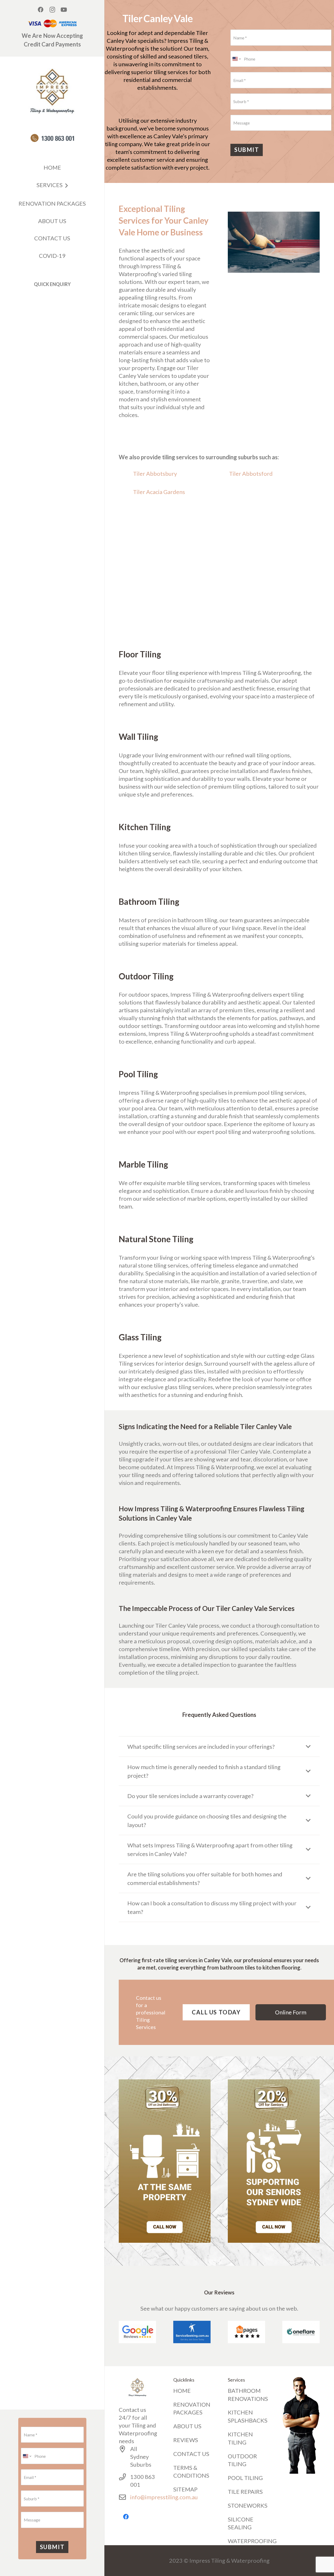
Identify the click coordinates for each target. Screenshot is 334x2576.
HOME (182, 2391)
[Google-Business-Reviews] (137, 2332)
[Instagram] (52, 10)
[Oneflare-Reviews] (301, 2332)
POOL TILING (245, 2478)
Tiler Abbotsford (251, 474)
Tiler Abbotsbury (155, 474)
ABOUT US (187, 2426)
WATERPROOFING (252, 2541)
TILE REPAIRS (245, 2492)
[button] (65, 186)
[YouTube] (64, 10)
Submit (52, 2547)
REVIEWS (186, 2440)
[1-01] (274, 2161)
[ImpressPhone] (52, 138)
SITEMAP (185, 2489)
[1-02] (165, 2161)
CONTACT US (191, 2454)
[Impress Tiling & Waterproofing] (52, 91)
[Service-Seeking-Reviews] (192, 2332)
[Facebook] (41, 10)
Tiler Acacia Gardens (159, 492)
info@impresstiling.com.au (164, 2497)
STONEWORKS (248, 2505)
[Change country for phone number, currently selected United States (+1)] (27, 2456)
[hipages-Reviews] (246, 2332)
